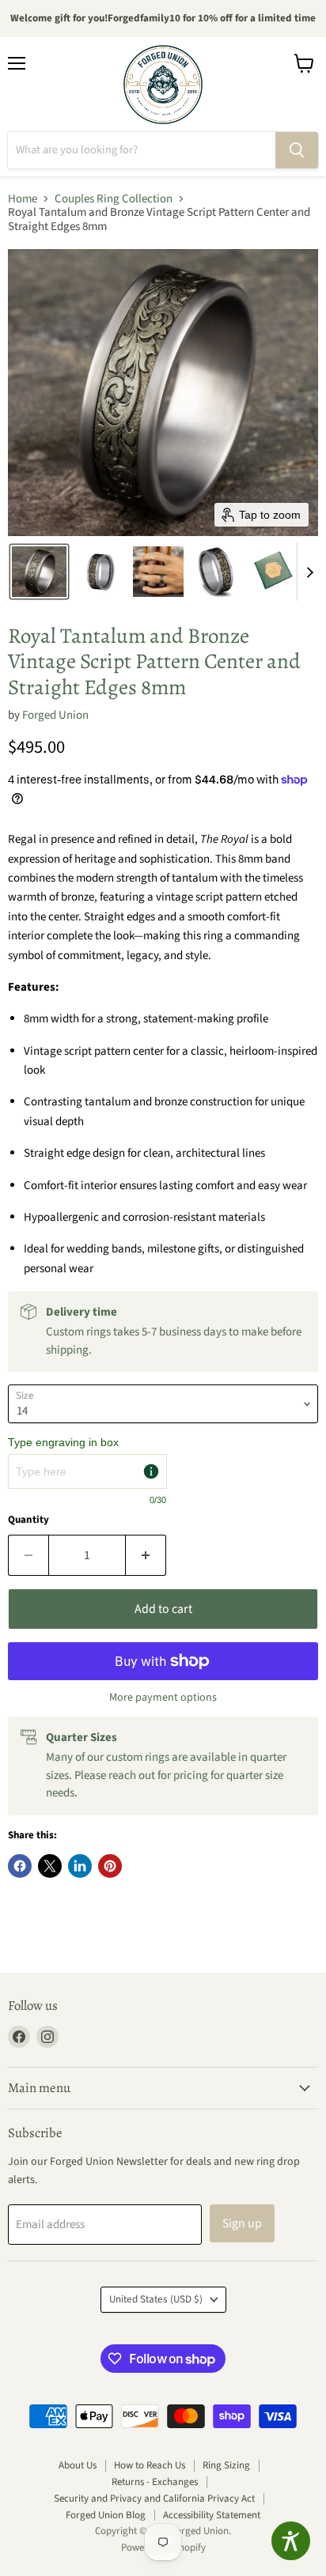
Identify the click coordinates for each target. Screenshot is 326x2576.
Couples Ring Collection (114, 199)
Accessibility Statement (212, 2515)
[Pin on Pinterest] (110, 1866)
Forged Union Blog (106, 2515)
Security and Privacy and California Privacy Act (154, 2499)
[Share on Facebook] (20, 1866)
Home (23, 199)
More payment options (163, 1698)
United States (156, 2299)
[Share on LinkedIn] (80, 1866)
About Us (78, 2465)
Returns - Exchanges (155, 2482)
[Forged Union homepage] (163, 85)
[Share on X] (50, 1866)
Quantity (28, 1520)
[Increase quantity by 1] (146, 1555)
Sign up (242, 2223)
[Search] (297, 150)
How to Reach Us (150, 2465)
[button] (39, 572)
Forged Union (55, 715)
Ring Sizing (226, 2465)
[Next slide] (309, 572)
